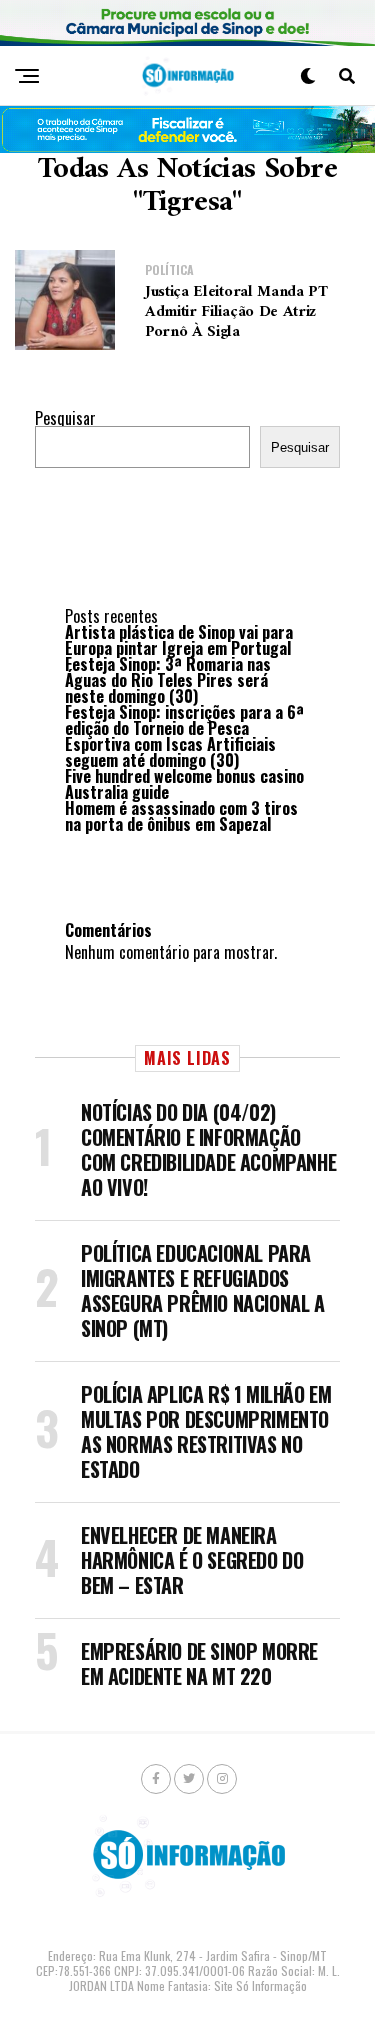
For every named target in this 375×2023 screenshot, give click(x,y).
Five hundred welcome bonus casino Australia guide (184, 784)
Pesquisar (65, 418)
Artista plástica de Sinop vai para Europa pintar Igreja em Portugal (179, 640)
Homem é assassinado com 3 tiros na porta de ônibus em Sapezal (181, 816)
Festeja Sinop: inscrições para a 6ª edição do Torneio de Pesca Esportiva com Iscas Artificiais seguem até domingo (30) (184, 736)
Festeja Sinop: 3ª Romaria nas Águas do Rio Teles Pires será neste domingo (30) (168, 680)
